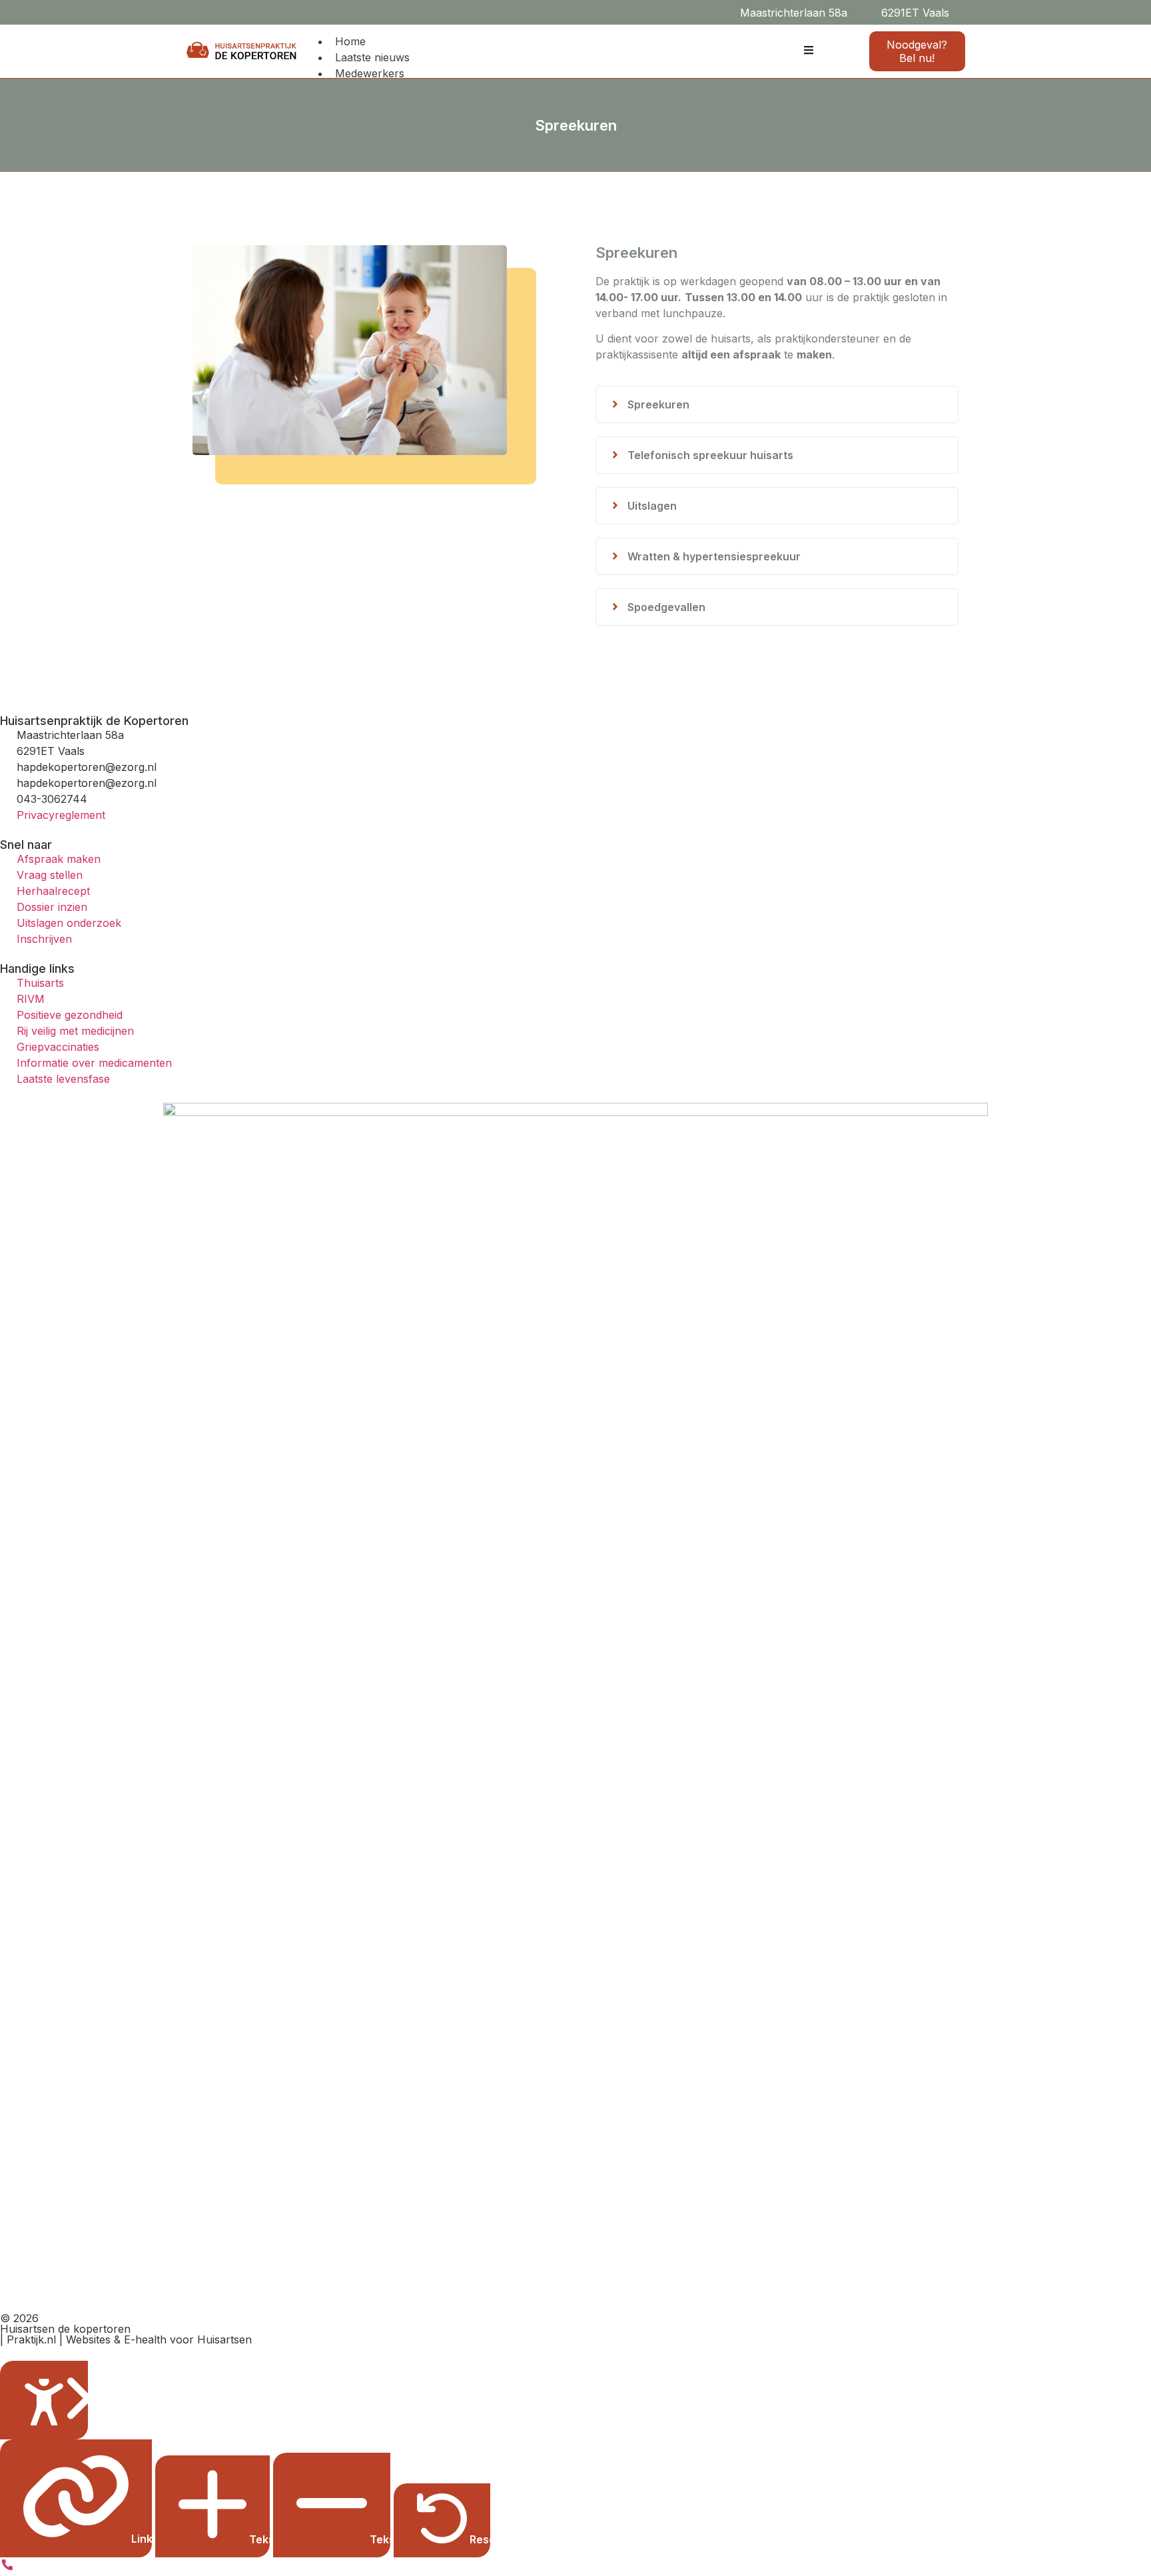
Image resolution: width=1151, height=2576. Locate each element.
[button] (967, 12)
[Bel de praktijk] (7, 2568)
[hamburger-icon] (809, 51)
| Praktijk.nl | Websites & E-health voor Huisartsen (126, 2339)
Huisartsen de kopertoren (65, 2329)
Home (350, 41)
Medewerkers (370, 73)
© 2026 (19, 2318)
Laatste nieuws (372, 57)
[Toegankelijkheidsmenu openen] (44, 2400)
